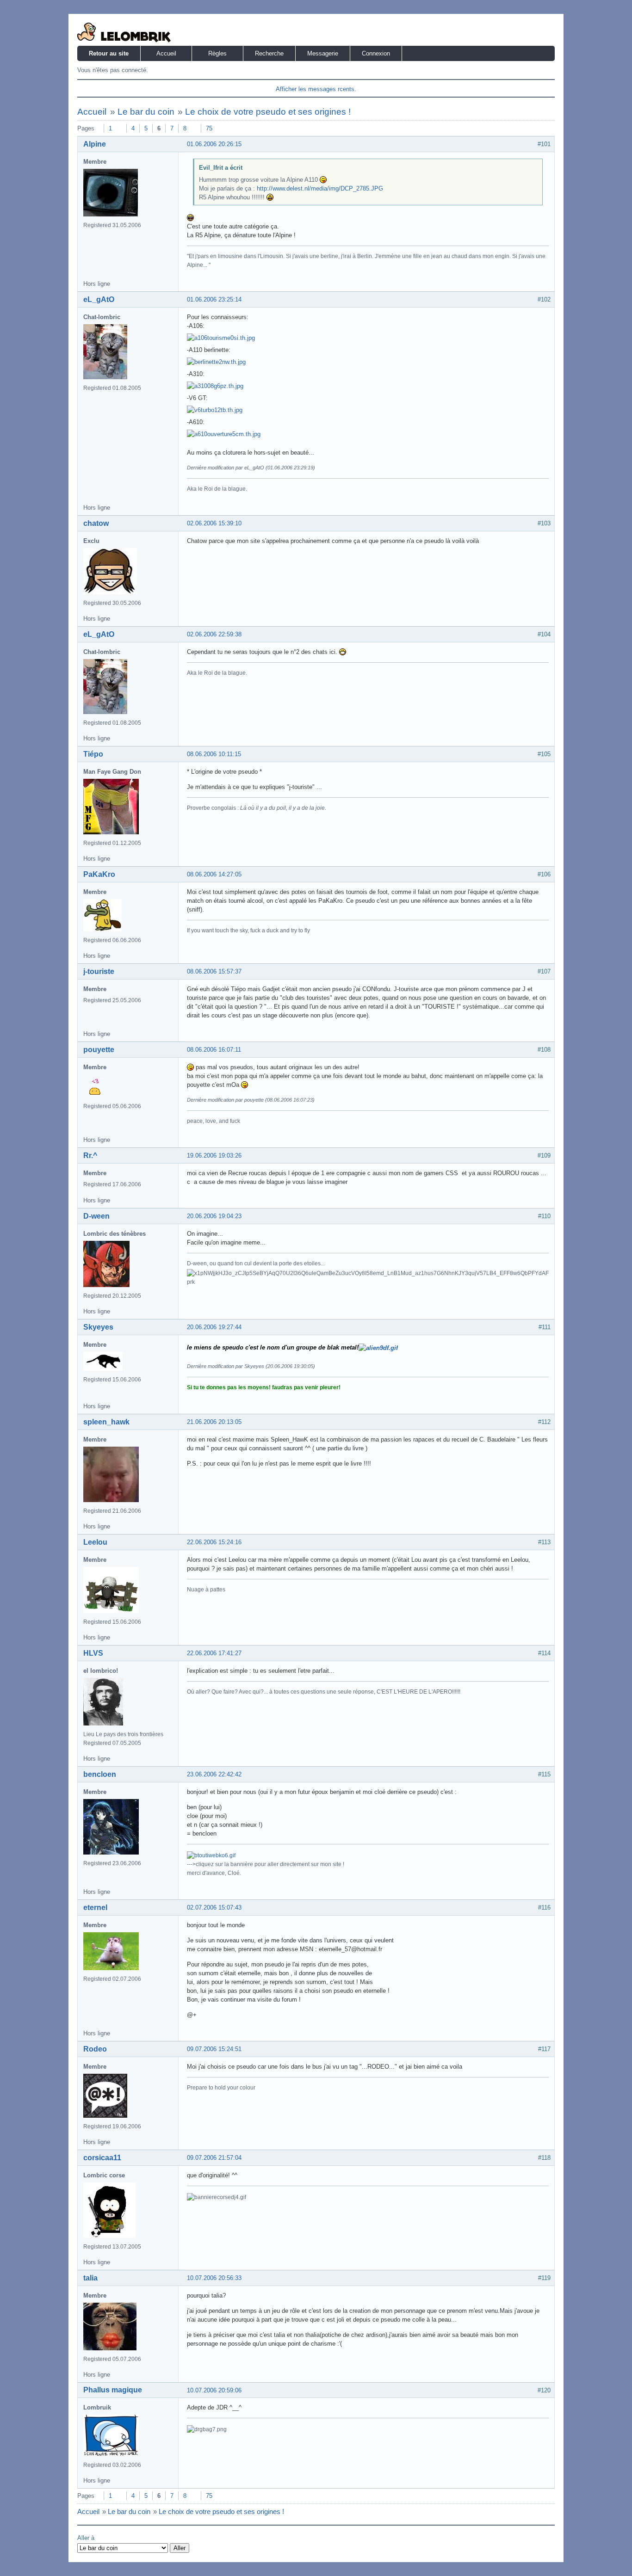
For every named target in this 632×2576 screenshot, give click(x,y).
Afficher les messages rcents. (316, 89)
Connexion (376, 53)
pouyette (99, 1050)
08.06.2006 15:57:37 (214, 971)
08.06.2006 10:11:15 (214, 754)
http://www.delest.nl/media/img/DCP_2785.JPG (320, 188)
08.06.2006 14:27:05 (214, 874)
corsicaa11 (102, 2158)
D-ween (96, 1216)
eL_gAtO (99, 299)
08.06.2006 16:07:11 (214, 1050)
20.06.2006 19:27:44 (214, 1327)
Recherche (269, 53)
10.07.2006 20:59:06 (214, 2390)
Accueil (166, 53)
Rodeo (95, 2049)
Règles (217, 53)
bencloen (100, 1774)
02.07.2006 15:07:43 (214, 1907)
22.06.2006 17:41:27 (214, 1653)
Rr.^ (90, 1156)
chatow (96, 523)
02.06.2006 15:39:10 (214, 523)
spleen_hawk (106, 1422)
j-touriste (99, 971)
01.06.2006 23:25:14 (214, 299)
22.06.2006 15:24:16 (214, 1542)
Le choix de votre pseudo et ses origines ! (268, 112)
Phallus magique (113, 2390)
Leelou (95, 1542)
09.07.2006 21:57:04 (214, 2158)
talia (90, 2278)
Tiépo (93, 754)
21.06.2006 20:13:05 (214, 1422)
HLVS (93, 1653)
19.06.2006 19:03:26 (214, 1156)
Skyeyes (98, 1327)
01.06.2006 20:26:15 (214, 144)
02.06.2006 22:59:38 (214, 634)
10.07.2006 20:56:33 (214, 2278)
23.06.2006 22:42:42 (214, 1774)
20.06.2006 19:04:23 (214, 1216)
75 (209, 128)
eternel (95, 1907)
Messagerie (323, 53)
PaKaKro (99, 874)
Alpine (95, 144)
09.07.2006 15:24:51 (214, 2049)
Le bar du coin (146, 112)
